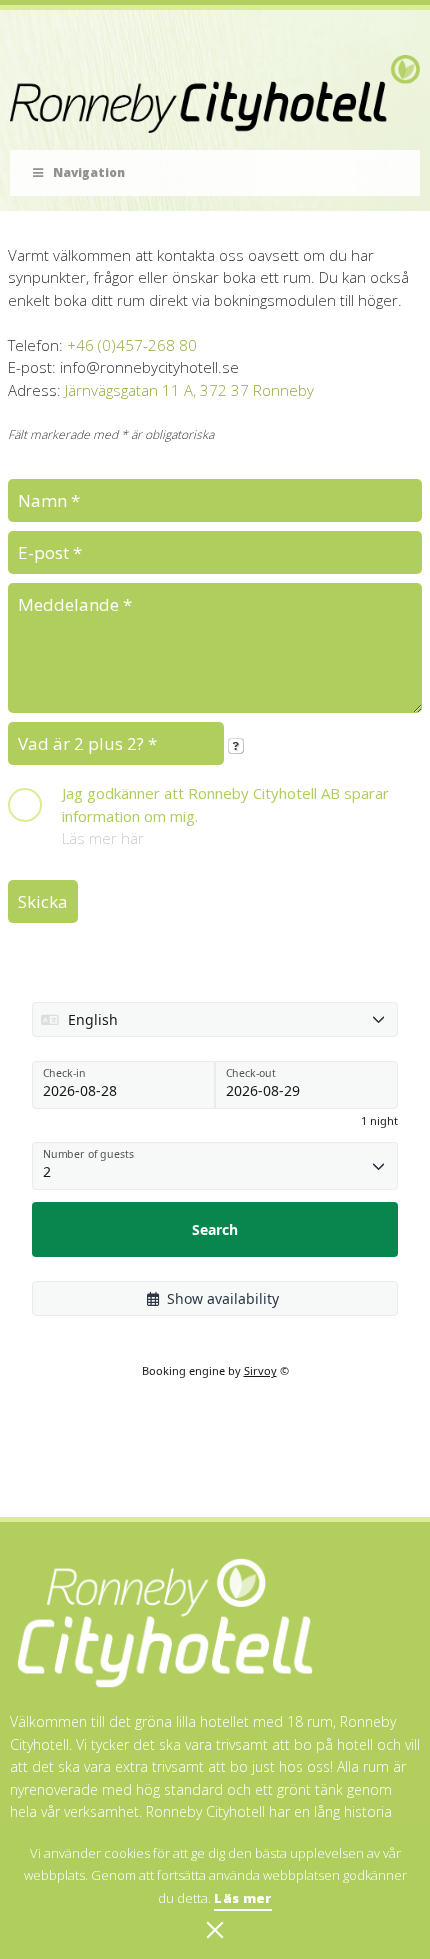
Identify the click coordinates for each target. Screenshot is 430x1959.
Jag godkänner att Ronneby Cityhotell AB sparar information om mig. (225, 804)
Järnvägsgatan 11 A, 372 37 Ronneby (189, 390)
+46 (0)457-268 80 (132, 345)
